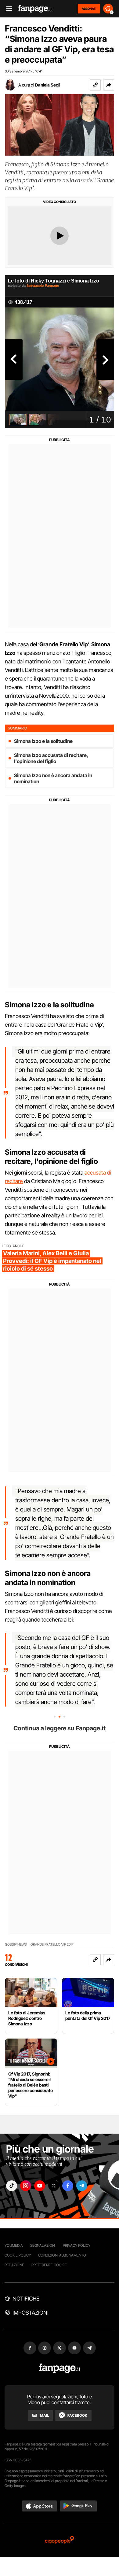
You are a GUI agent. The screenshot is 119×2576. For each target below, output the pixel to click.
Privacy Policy (77, 2245)
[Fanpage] (60, 2368)
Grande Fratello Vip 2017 (52, 1945)
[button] (109, 85)
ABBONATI (89, 9)
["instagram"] (26, 2186)
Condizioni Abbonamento (62, 2255)
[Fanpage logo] (35, 9)
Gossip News (16, 1945)
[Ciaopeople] (60, 2540)
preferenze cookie (49, 2265)
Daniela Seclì (48, 85)
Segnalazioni (43, 2245)
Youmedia (14, 2245)
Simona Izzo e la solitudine (43, 741)
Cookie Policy (18, 2255)
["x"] (54, 2186)
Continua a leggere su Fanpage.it (60, 1728)
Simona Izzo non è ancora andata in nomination (53, 778)
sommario (18, 728)
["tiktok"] (12, 2186)
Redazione (14, 2265)
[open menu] (7, 9)
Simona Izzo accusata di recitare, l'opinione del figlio (51, 758)
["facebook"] (68, 2186)
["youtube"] (40, 2186)
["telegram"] (82, 2186)
